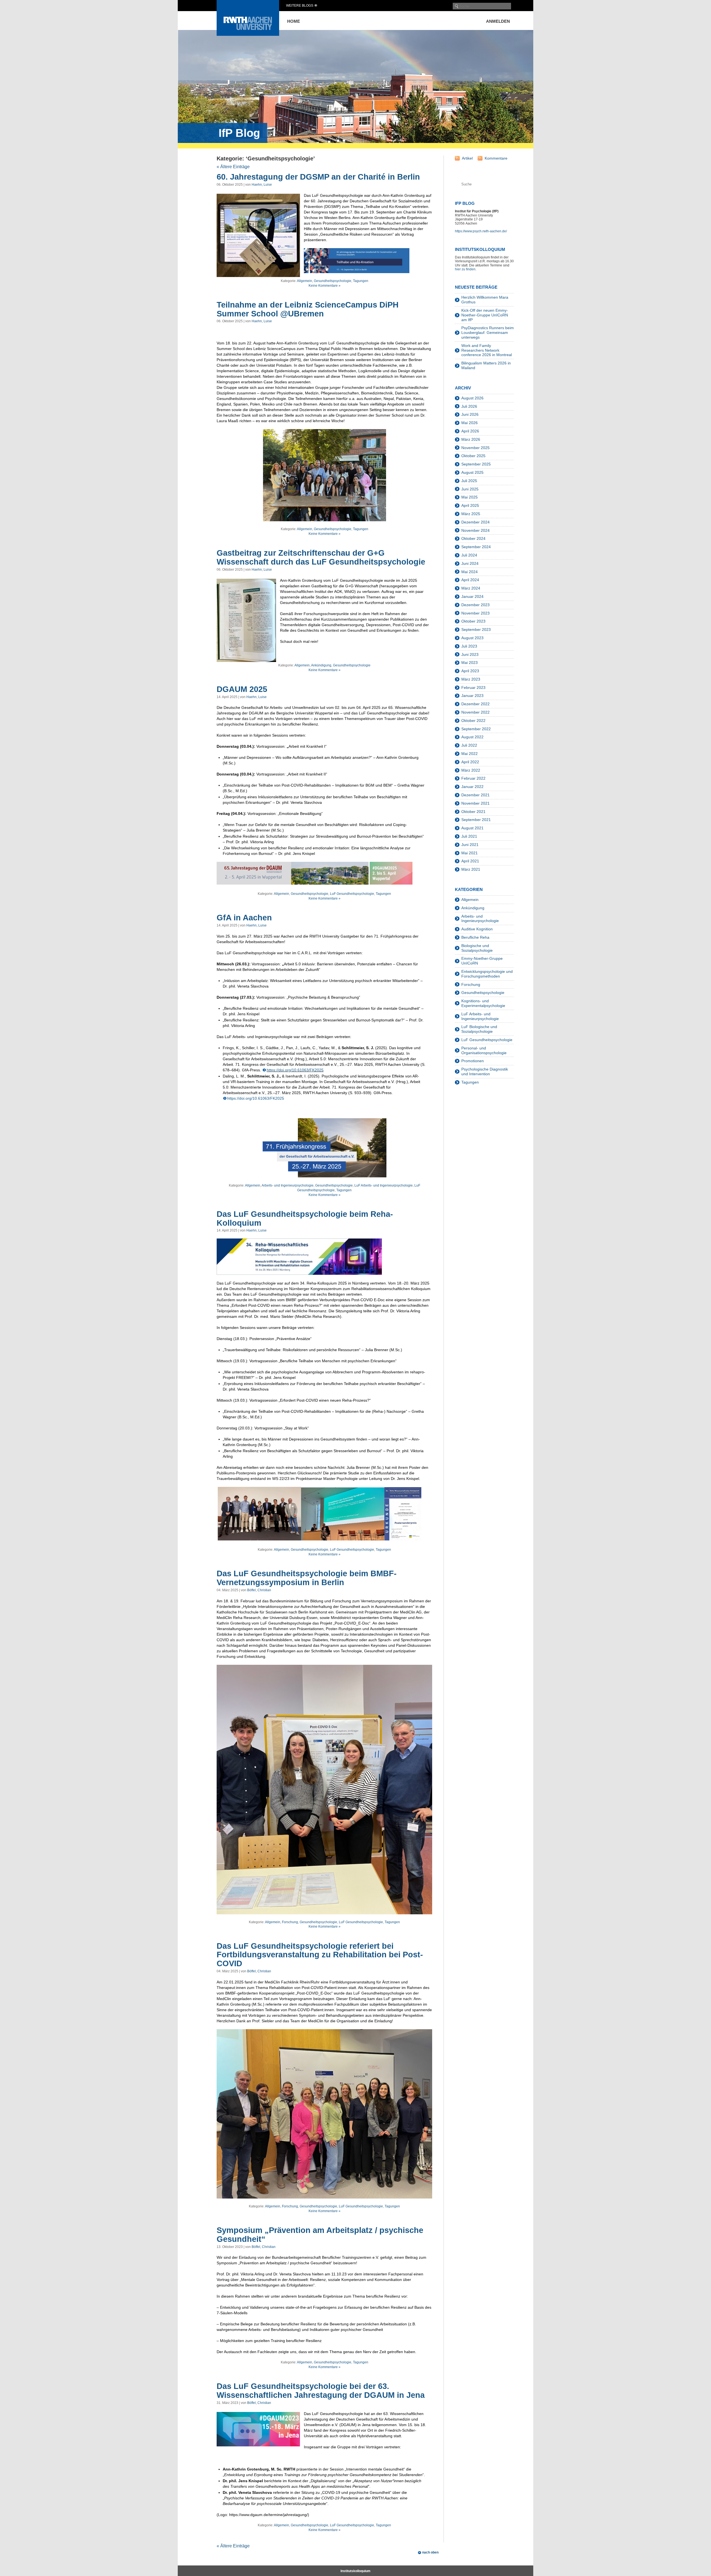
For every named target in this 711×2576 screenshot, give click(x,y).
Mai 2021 (470, 853)
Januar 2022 (472, 787)
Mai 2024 (470, 572)
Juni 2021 (470, 845)
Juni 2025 (470, 489)
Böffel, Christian (259, 1590)
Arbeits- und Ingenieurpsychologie (288, 1185)
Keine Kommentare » (325, 286)
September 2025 (476, 464)
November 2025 (475, 448)
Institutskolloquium (355, 2571)
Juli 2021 (469, 836)
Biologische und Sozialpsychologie (477, 948)
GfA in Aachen (244, 918)
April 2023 (470, 671)
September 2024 (476, 547)
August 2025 (472, 472)
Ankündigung (321, 665)
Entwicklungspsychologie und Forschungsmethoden (487, 974)
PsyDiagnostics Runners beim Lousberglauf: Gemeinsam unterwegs (488, 333)
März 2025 (471, 514)
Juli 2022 (469, 745)
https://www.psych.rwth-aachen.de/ (481, 231)
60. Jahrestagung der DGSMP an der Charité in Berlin (318, 177)
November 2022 (475, 712)
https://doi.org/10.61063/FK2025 (295, 1070)
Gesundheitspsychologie (333, 281)
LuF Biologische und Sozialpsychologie (479, 1029)
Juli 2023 (469, 646)
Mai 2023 (470, 663)
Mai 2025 (470, 497)
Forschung (290, 1922)
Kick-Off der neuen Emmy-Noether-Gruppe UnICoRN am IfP (485, 315)
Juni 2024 (470, 563)
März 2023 (471, 679)
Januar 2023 (472, 696)
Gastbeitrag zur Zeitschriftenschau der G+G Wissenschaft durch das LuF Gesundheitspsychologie (321, 557)
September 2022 (476, 729)
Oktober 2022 (473, 721)
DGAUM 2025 (242, 689)
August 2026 (472, 398)
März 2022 (471, 770)
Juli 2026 (469, 406)
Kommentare (496, 158)
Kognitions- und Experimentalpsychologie (483, 1003)
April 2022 (470, 762)
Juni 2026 (470, 414)
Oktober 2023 (473, 621)
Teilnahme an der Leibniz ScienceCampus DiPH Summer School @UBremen (308, 309)
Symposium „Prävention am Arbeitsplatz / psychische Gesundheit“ (320, 2235)
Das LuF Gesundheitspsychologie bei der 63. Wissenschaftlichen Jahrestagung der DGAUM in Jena (321, 2391)
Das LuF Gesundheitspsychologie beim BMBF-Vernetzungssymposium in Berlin (307, 1578)
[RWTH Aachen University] (248, 34)
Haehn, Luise (262, 185)
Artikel (467, 158)
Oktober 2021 (473, 812)
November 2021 (475, 803)
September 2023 (476, 629)
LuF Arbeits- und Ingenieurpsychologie (384, 1185)
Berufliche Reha (475, 937)
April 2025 (470, 505)
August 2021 (472, 828)
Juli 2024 (469, 555)
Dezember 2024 (475, 522)
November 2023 (475, 613)
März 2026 (471, 439)
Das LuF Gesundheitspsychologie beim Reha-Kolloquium (305, 1218)
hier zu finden (465, 269)
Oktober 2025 (473, 456)
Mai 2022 (470, 754)
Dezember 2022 (475, 704)
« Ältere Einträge (233, 167)
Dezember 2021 (475, 795)
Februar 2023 (473, 688)
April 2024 (470, 580)
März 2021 (471, 869)
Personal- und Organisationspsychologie (484, 1050)
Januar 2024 (472, 596)
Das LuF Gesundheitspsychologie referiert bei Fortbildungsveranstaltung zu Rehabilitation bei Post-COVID (320, 1955)
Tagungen (361, 281)
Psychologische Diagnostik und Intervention (485, 1072)
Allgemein (305, 281)
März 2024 (471, 588)
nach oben (430, 2552)
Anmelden (498, 21)
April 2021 (470, 861)
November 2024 (475, 530)
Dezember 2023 (475, 605)
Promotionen (473, 1061)
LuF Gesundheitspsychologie (352, 894)
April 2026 (470, 431)
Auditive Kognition (477, 929)
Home (294, 21)
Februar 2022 (473, 778)
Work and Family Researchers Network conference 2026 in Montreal (487, 350)
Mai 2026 (470, 423)
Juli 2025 (469, 481)
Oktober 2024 (473, 538)
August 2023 (472, 638)
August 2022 (472, 737)
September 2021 (476, 820)
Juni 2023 (470, 654)
